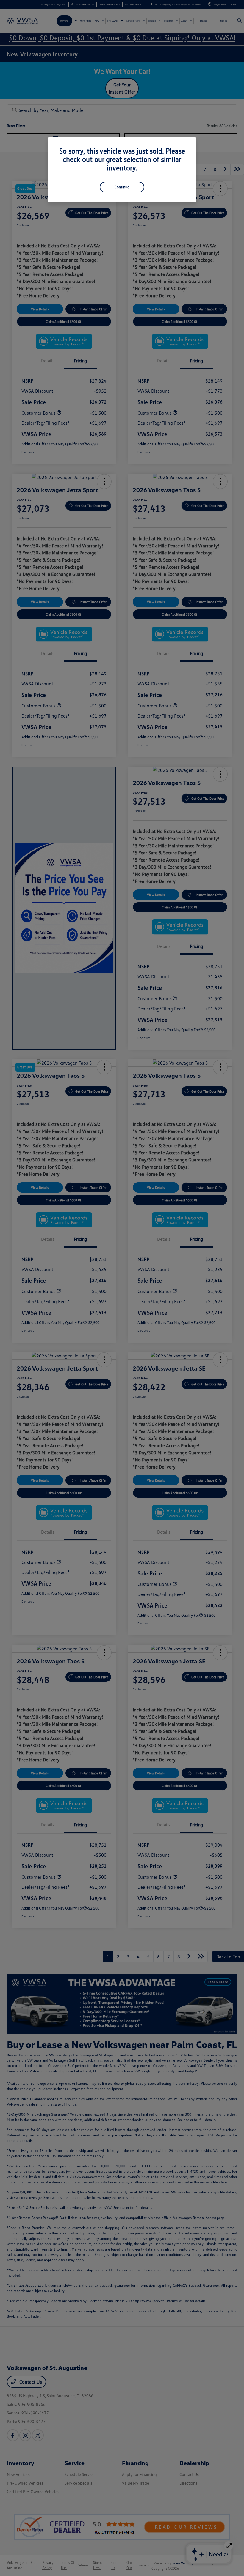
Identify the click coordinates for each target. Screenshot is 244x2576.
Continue (122, 187)
